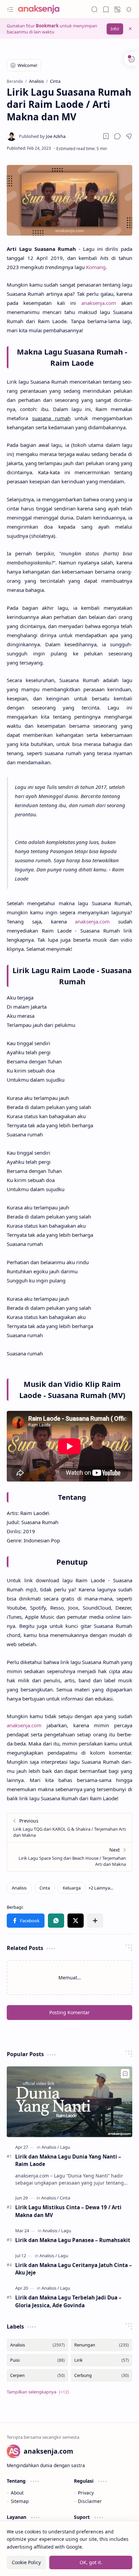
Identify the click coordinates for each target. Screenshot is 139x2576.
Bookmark (47, 26)
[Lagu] (65, 2147)
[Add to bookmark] (125, 2074)
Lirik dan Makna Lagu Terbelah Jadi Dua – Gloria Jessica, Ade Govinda (68, 2301)
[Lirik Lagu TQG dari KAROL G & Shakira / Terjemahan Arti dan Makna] (69, 1828)
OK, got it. (91, 2562)
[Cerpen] (37, 2375)
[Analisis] (19, 1888)
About (17, 2493)
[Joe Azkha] (42, 136)
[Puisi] (37, 2360)
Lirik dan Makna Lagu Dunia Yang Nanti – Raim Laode (68, 2160)
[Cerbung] (102, 2375)
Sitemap (20, 2501)
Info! (115, 29)
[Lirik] (102, 2360)
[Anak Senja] (44, 9)
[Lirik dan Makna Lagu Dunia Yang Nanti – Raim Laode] (69, 2102)
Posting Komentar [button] (69, 2012)
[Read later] (106, 136)
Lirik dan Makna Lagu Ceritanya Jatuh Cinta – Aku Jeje (74, 2269)
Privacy (86, 2493)
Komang (96, 267)
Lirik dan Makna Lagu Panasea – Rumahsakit (73, 2240)
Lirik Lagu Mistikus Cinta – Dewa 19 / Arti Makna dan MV (68, 2211)
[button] (10, 9)
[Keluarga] (72, 1888)
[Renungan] (102, 2345)
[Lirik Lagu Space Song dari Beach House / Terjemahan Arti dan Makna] (69, 1857)
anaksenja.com (99, 303)
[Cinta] (45, 1888)
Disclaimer (90, 2501)
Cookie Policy (26, 2562)
